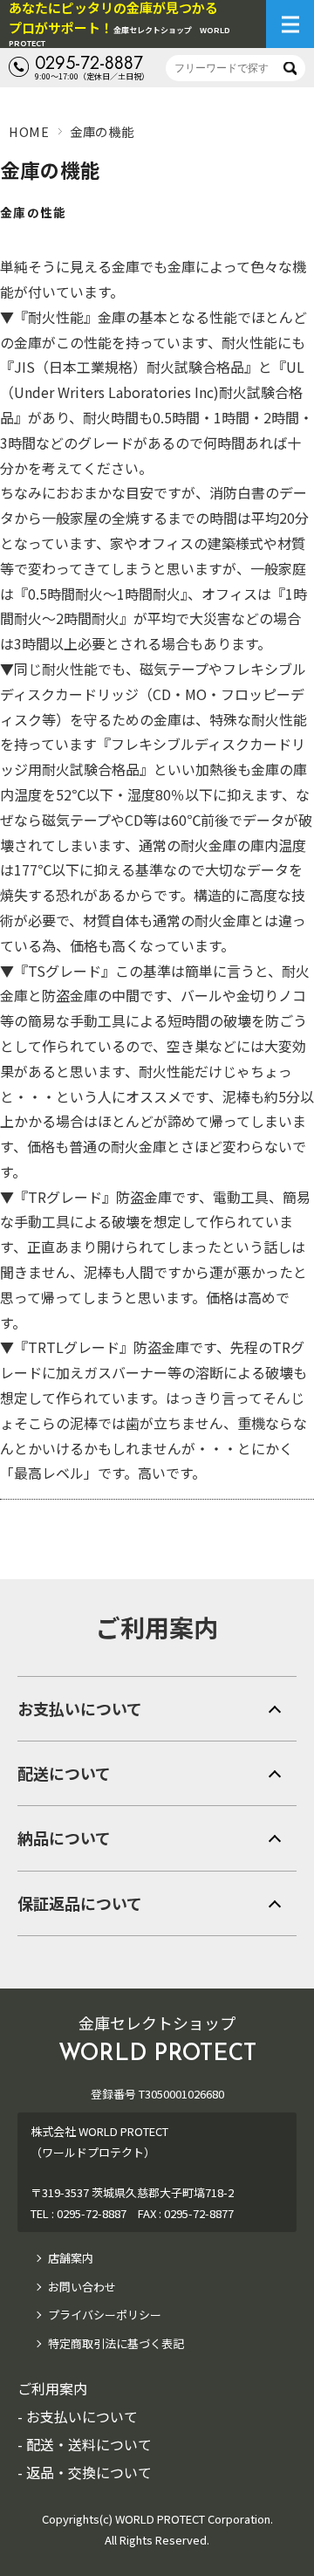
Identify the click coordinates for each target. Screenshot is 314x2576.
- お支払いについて (78, 2416)
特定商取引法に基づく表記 (116, 2343)
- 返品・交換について (85, 2472)
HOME (29, 131)
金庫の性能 (34, 212)
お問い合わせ (82, 2287)
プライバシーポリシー (105, 2315)
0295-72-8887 (89, 63)
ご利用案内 (157, 1627)
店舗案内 (71, 2258)
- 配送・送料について (85, 2444)
